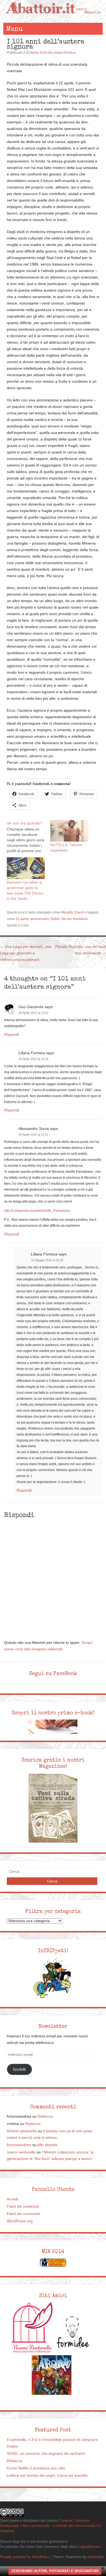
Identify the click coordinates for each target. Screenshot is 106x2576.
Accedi (13, 2199)
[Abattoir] (53, 17)
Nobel (55, 919)
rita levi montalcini (74, 919)
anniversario (40, 919)
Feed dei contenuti (23, 2206)
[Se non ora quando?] (29, 837)
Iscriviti (19, 2069)
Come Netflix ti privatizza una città (36, 2468)
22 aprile (22, 919)
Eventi (79, 912)
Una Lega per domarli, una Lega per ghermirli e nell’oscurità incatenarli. (26, 953)
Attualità (67, 912)
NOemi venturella (22, 2131)
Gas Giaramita (31, 1007)
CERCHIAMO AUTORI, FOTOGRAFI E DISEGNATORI (55, 2571)
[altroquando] (52, 2375)
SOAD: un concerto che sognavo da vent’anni (46, 2454)
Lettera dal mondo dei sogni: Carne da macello (47, 2476)
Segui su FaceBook (53, 1673)
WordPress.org (20, 2221)
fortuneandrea (19, 2145)
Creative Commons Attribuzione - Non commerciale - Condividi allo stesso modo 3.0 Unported (51, 2526)
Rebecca (45, 2116)
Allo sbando (47, 2145)
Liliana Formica (64, 53)
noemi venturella (21, 2152)
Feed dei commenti (23, 2214)
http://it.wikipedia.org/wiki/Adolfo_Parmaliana (37, 1211)
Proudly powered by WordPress (25, 2557)
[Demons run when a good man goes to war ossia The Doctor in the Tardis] (26, 868)
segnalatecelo (89, 2547)
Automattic (96, 2557)
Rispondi (12, 1035)
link (26, 925)
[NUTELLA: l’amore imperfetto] (69, 831)
